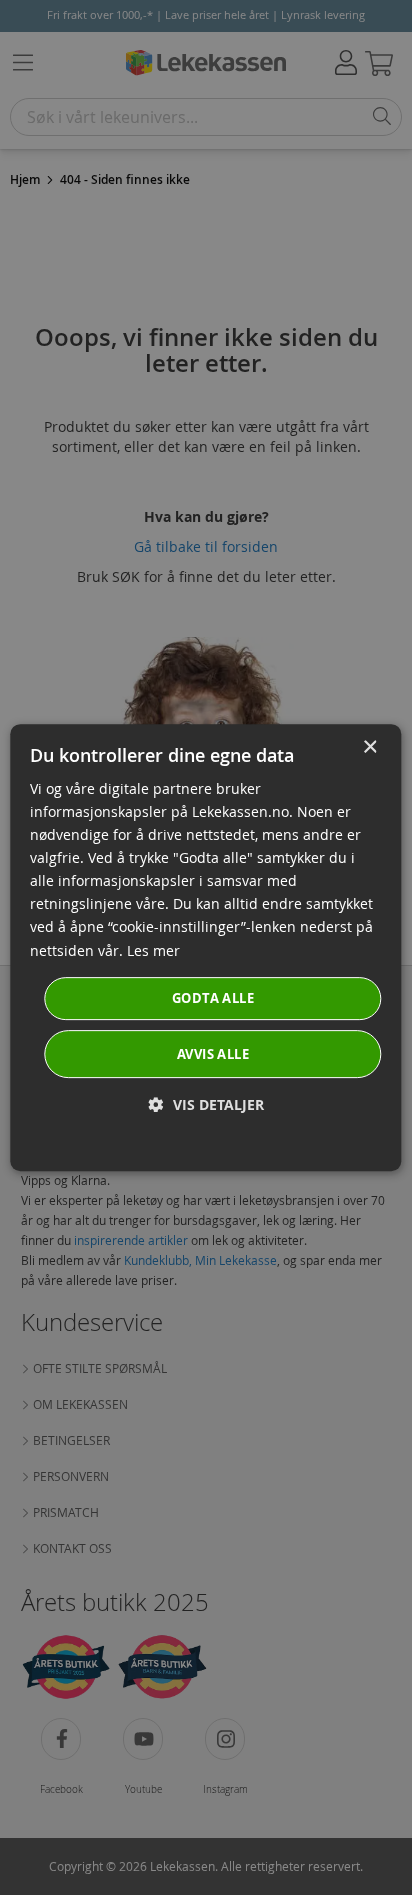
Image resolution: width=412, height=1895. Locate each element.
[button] (206, 1104)
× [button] (369, 747)
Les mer (153, 950)
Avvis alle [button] (213, 1054)
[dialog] (205, 948)
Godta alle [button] (213, 998)
